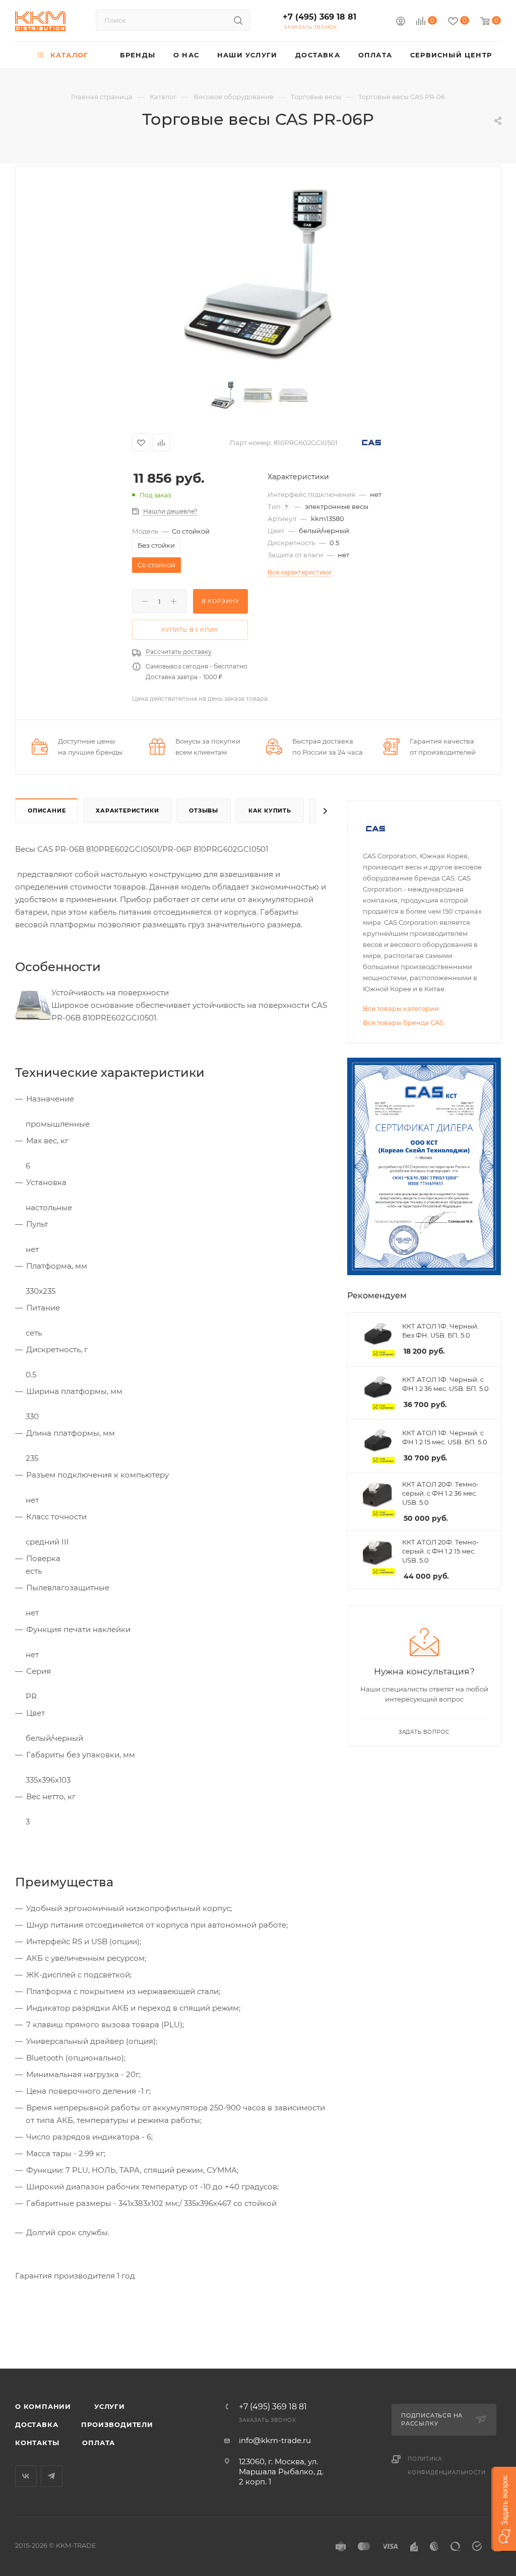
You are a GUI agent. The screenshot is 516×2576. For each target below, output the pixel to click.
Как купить (270, 811)
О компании (43, 2406)
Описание (47, 811)
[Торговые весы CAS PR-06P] (258, 275)
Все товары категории (401, 1008)
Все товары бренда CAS (403, 1022)
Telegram (52, 2476)
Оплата (99, 2443)
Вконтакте (26, 2476)
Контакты (37, 2443)
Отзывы (204, 811)
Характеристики (127, 811)
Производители (117, 2424)
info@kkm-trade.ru (275, 2440)
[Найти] (238, 20)
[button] (504, 2509)
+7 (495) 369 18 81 (319, 17)
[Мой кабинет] (401, 22)
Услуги (110, 2406)
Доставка (37, 2424)
